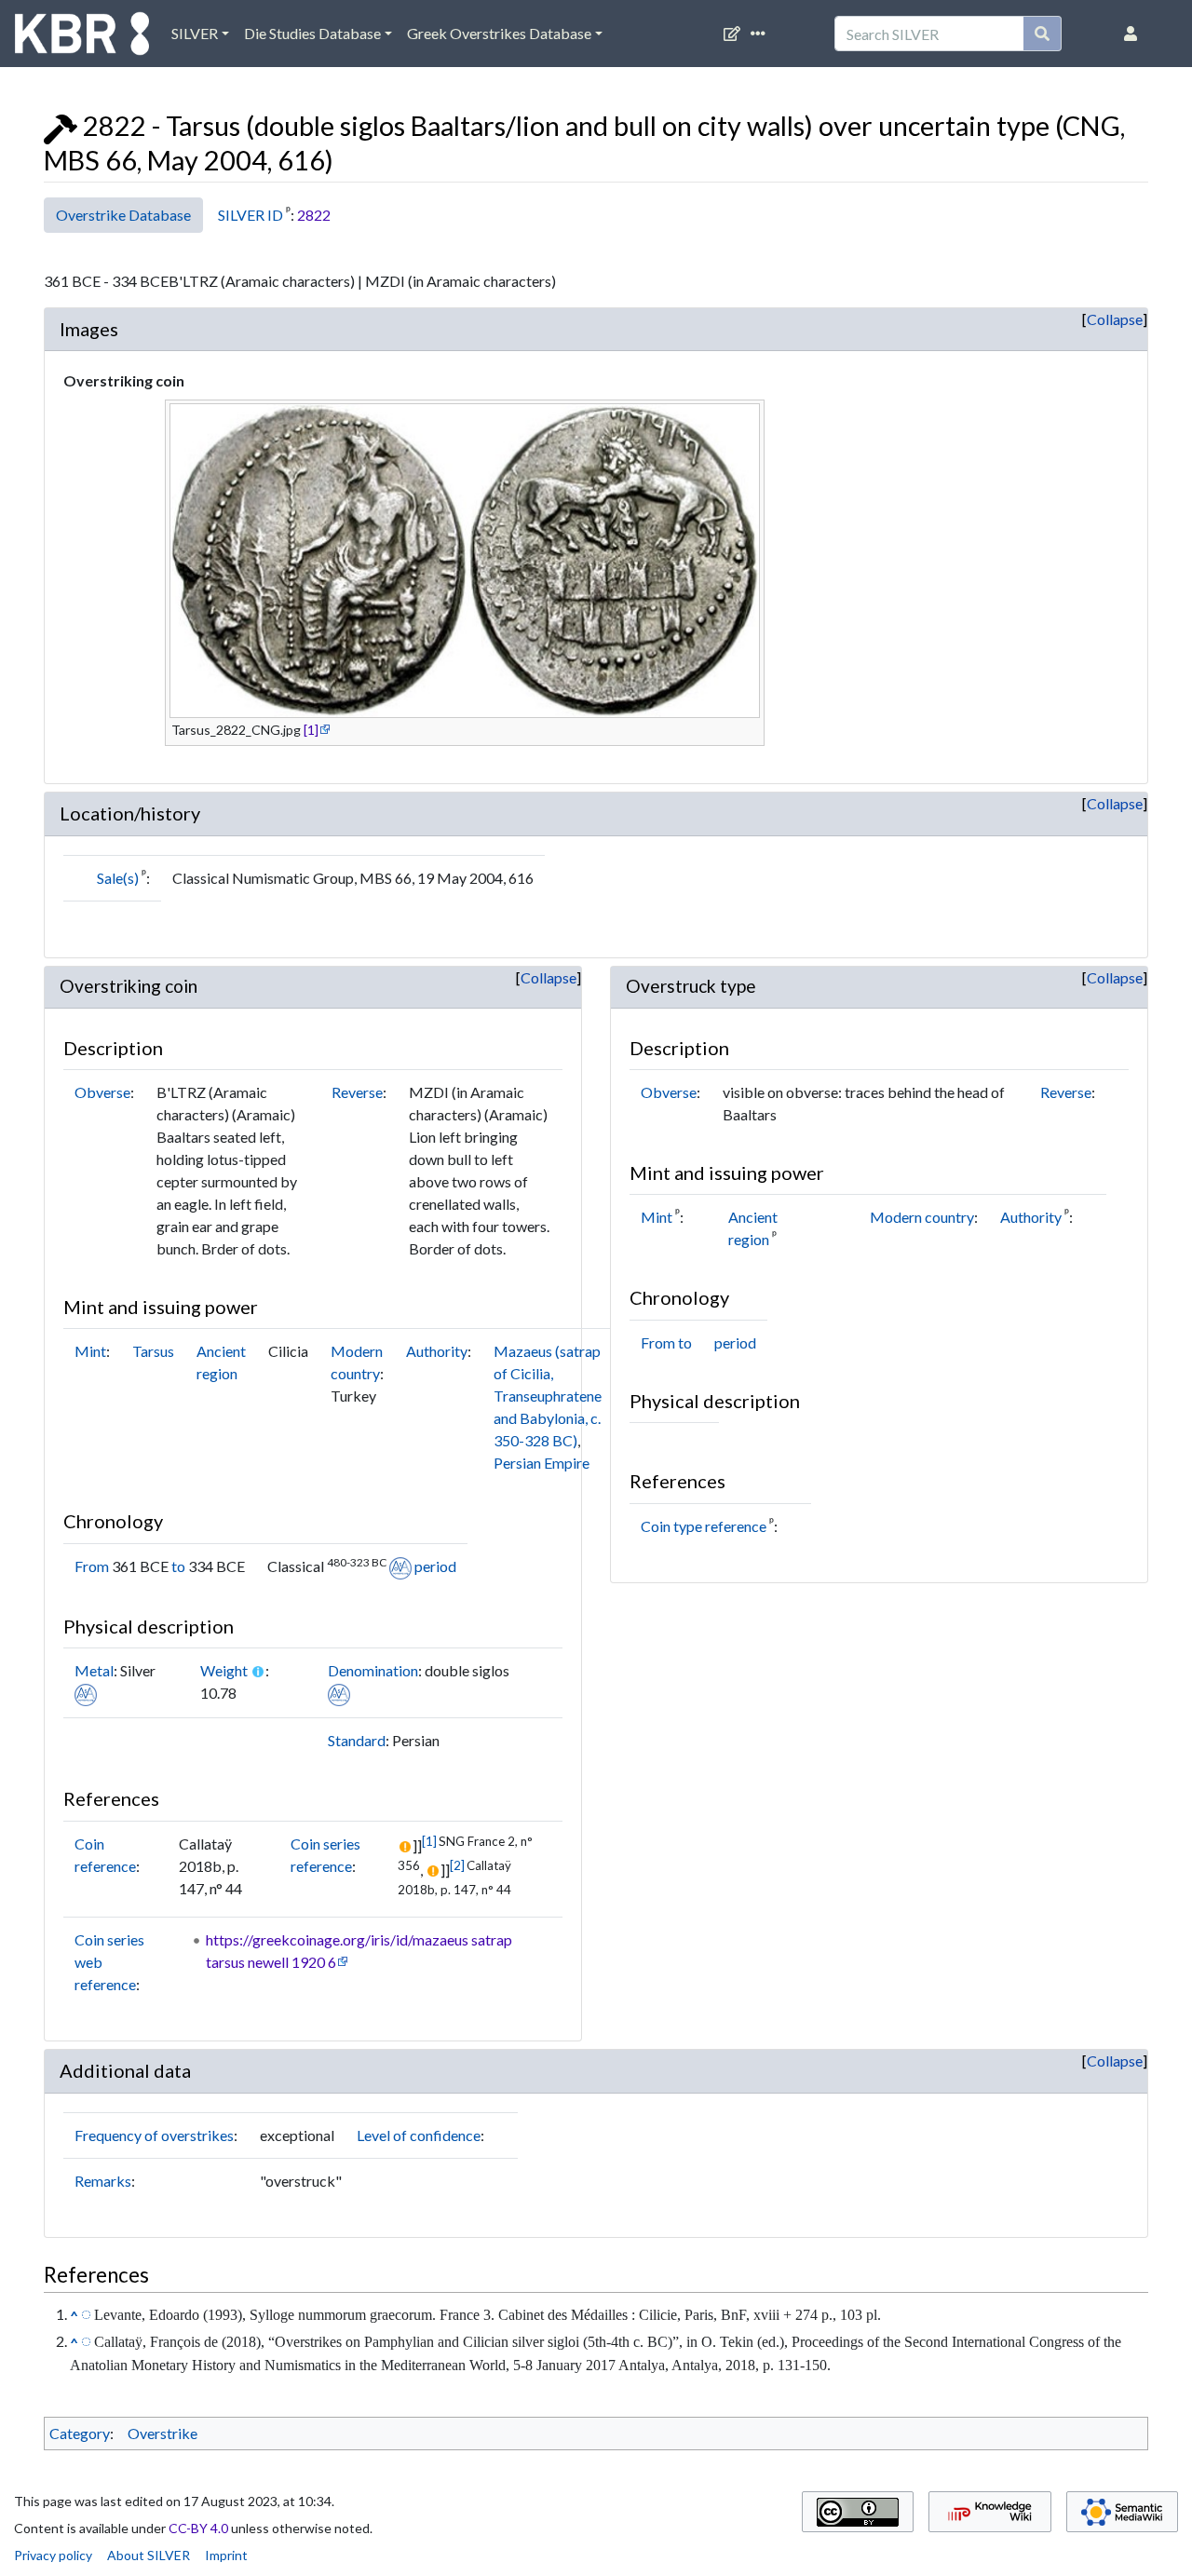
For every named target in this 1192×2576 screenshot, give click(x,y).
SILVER (195, 33)
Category (80, 2433)
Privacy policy (53, 2555)
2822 (314, 215)
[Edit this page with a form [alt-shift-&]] (736, 34)
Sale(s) (118, 878)
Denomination (373, 1670)
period (435, 1566)
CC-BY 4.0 (198, 2528)
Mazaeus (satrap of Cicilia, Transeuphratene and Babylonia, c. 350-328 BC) (548, 1396)
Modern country (922, 1217)
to (178, 1566)
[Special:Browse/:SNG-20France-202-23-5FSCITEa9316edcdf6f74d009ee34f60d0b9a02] (86, 2313)
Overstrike (163, 2433)
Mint (90, 1351)
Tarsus (153, 1351)
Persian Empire (542, 1463)
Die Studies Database (312, 33)
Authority (437, 1351)
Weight (224, 1670)
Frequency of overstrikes (154, 2135)
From (92, 1566)
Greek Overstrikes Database (499, 33)
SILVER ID (251, 215)
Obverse (102, 1092)
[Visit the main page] (82, 38)
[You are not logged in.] (1134, 34)
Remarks (103, 2181)
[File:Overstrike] (61, 126)
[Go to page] (1043, 34)
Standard (357, 1740)
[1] (311, 730)
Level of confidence (419, 2135)
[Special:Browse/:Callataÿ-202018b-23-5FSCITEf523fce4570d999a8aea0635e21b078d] (86, 2340)
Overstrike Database (123, 215)
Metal (94, 1670)
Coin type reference (704, 1526)
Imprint (226, 2555)
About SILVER (149, 2555)
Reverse (357, 1092)
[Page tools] (762, 34)
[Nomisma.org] (400, 1566)
